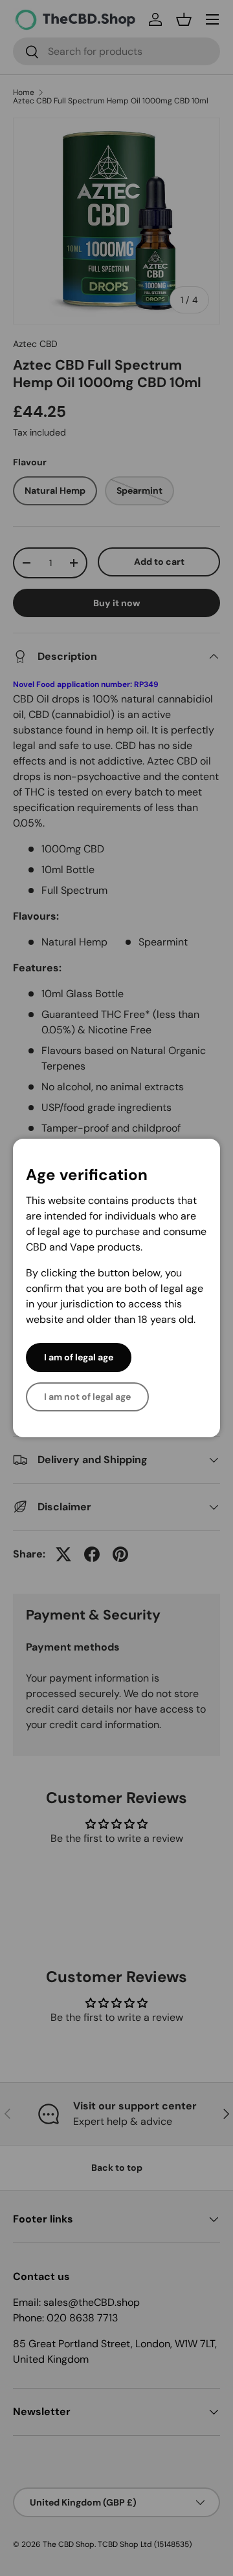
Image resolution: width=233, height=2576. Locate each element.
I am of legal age (79, 1357)
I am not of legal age (87, 1397)
